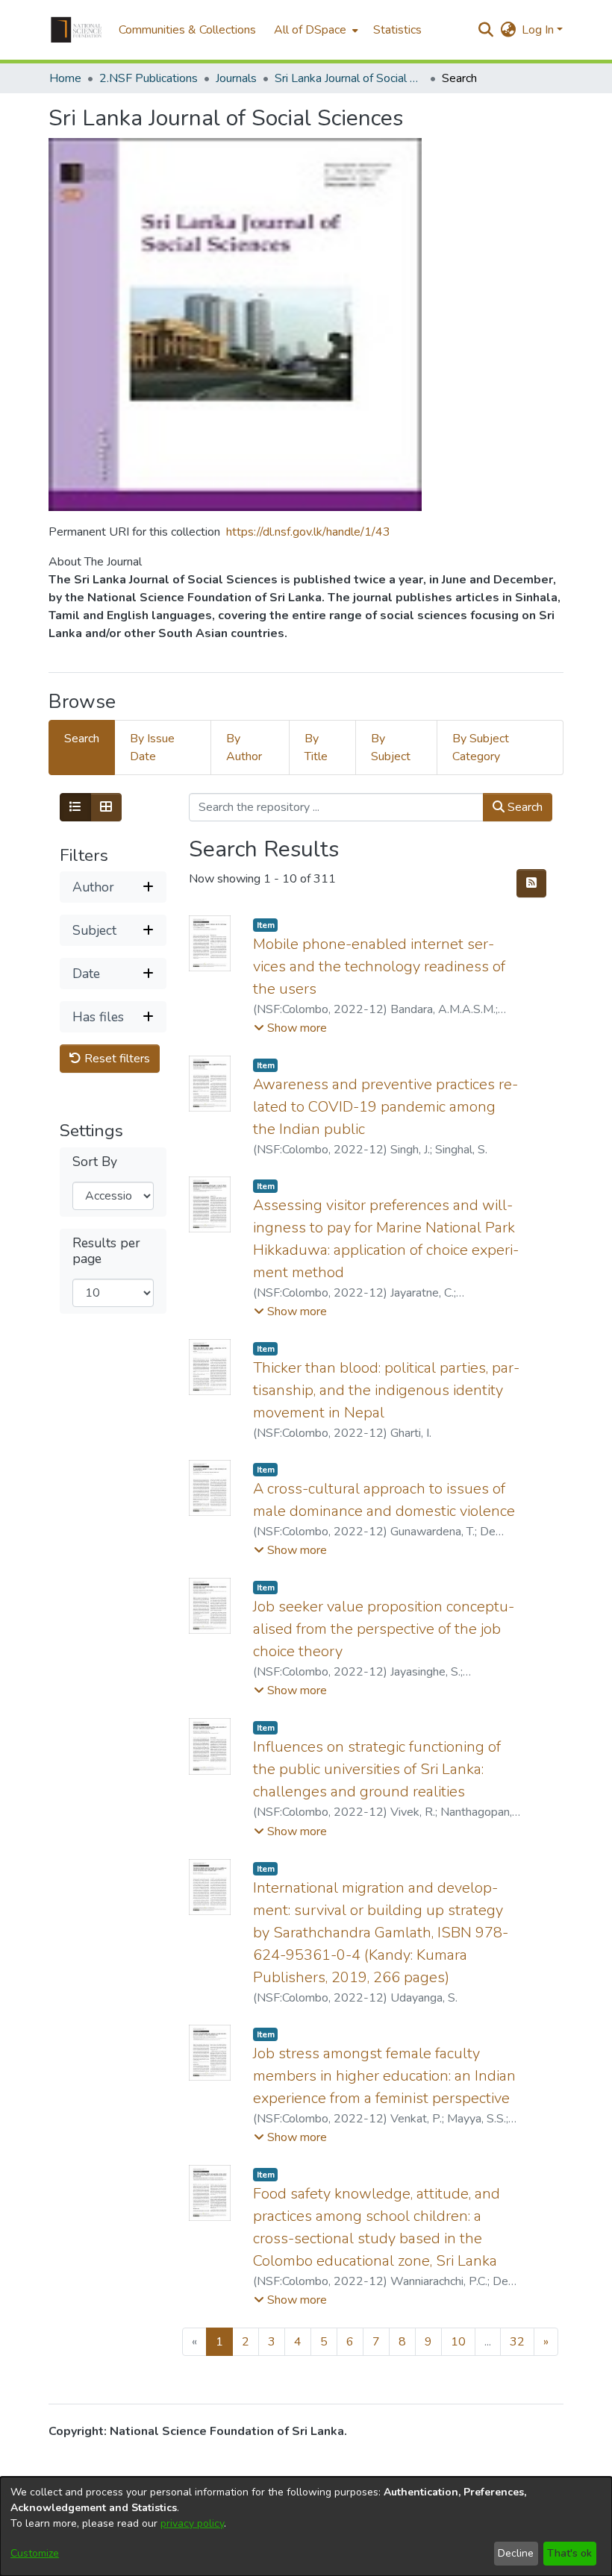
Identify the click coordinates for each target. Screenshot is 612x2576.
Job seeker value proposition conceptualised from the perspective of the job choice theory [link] (384, 1629)
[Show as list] (75, 807)
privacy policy (192, 2523)
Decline (516, 2553)
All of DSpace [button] (310, 30)
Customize (35, 2553)
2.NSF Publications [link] (149, 78)
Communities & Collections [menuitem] (187, 30)
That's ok (569, 2553)
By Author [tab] (244, 748)
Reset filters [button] (116, 1059)
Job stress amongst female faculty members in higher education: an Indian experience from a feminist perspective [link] (384, 2076)
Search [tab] (82, 739)
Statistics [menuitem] (397, 30)
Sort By (95, 1162)
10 (458, 2342)
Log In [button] (539, 30)
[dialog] (306, 2526)
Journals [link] (236, 78)
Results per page (106, 1251)
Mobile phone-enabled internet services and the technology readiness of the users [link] (379, 966)
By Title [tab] (316, 748)
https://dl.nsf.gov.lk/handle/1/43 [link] (308, 532)
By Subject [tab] (391, 748)
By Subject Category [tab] (481, 748)
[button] (76, 30)
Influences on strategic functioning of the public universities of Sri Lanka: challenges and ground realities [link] (377, 1769)
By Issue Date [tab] (152, 748)
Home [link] (65, 78)
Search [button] (524, 807)
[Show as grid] (106, 807)
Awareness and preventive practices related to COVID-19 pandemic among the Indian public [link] (385, 1107)
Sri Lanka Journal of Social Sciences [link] (349, 78)
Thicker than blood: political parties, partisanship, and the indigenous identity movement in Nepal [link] (386, 1390)
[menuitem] (315, 30)
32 (517, 2342)
